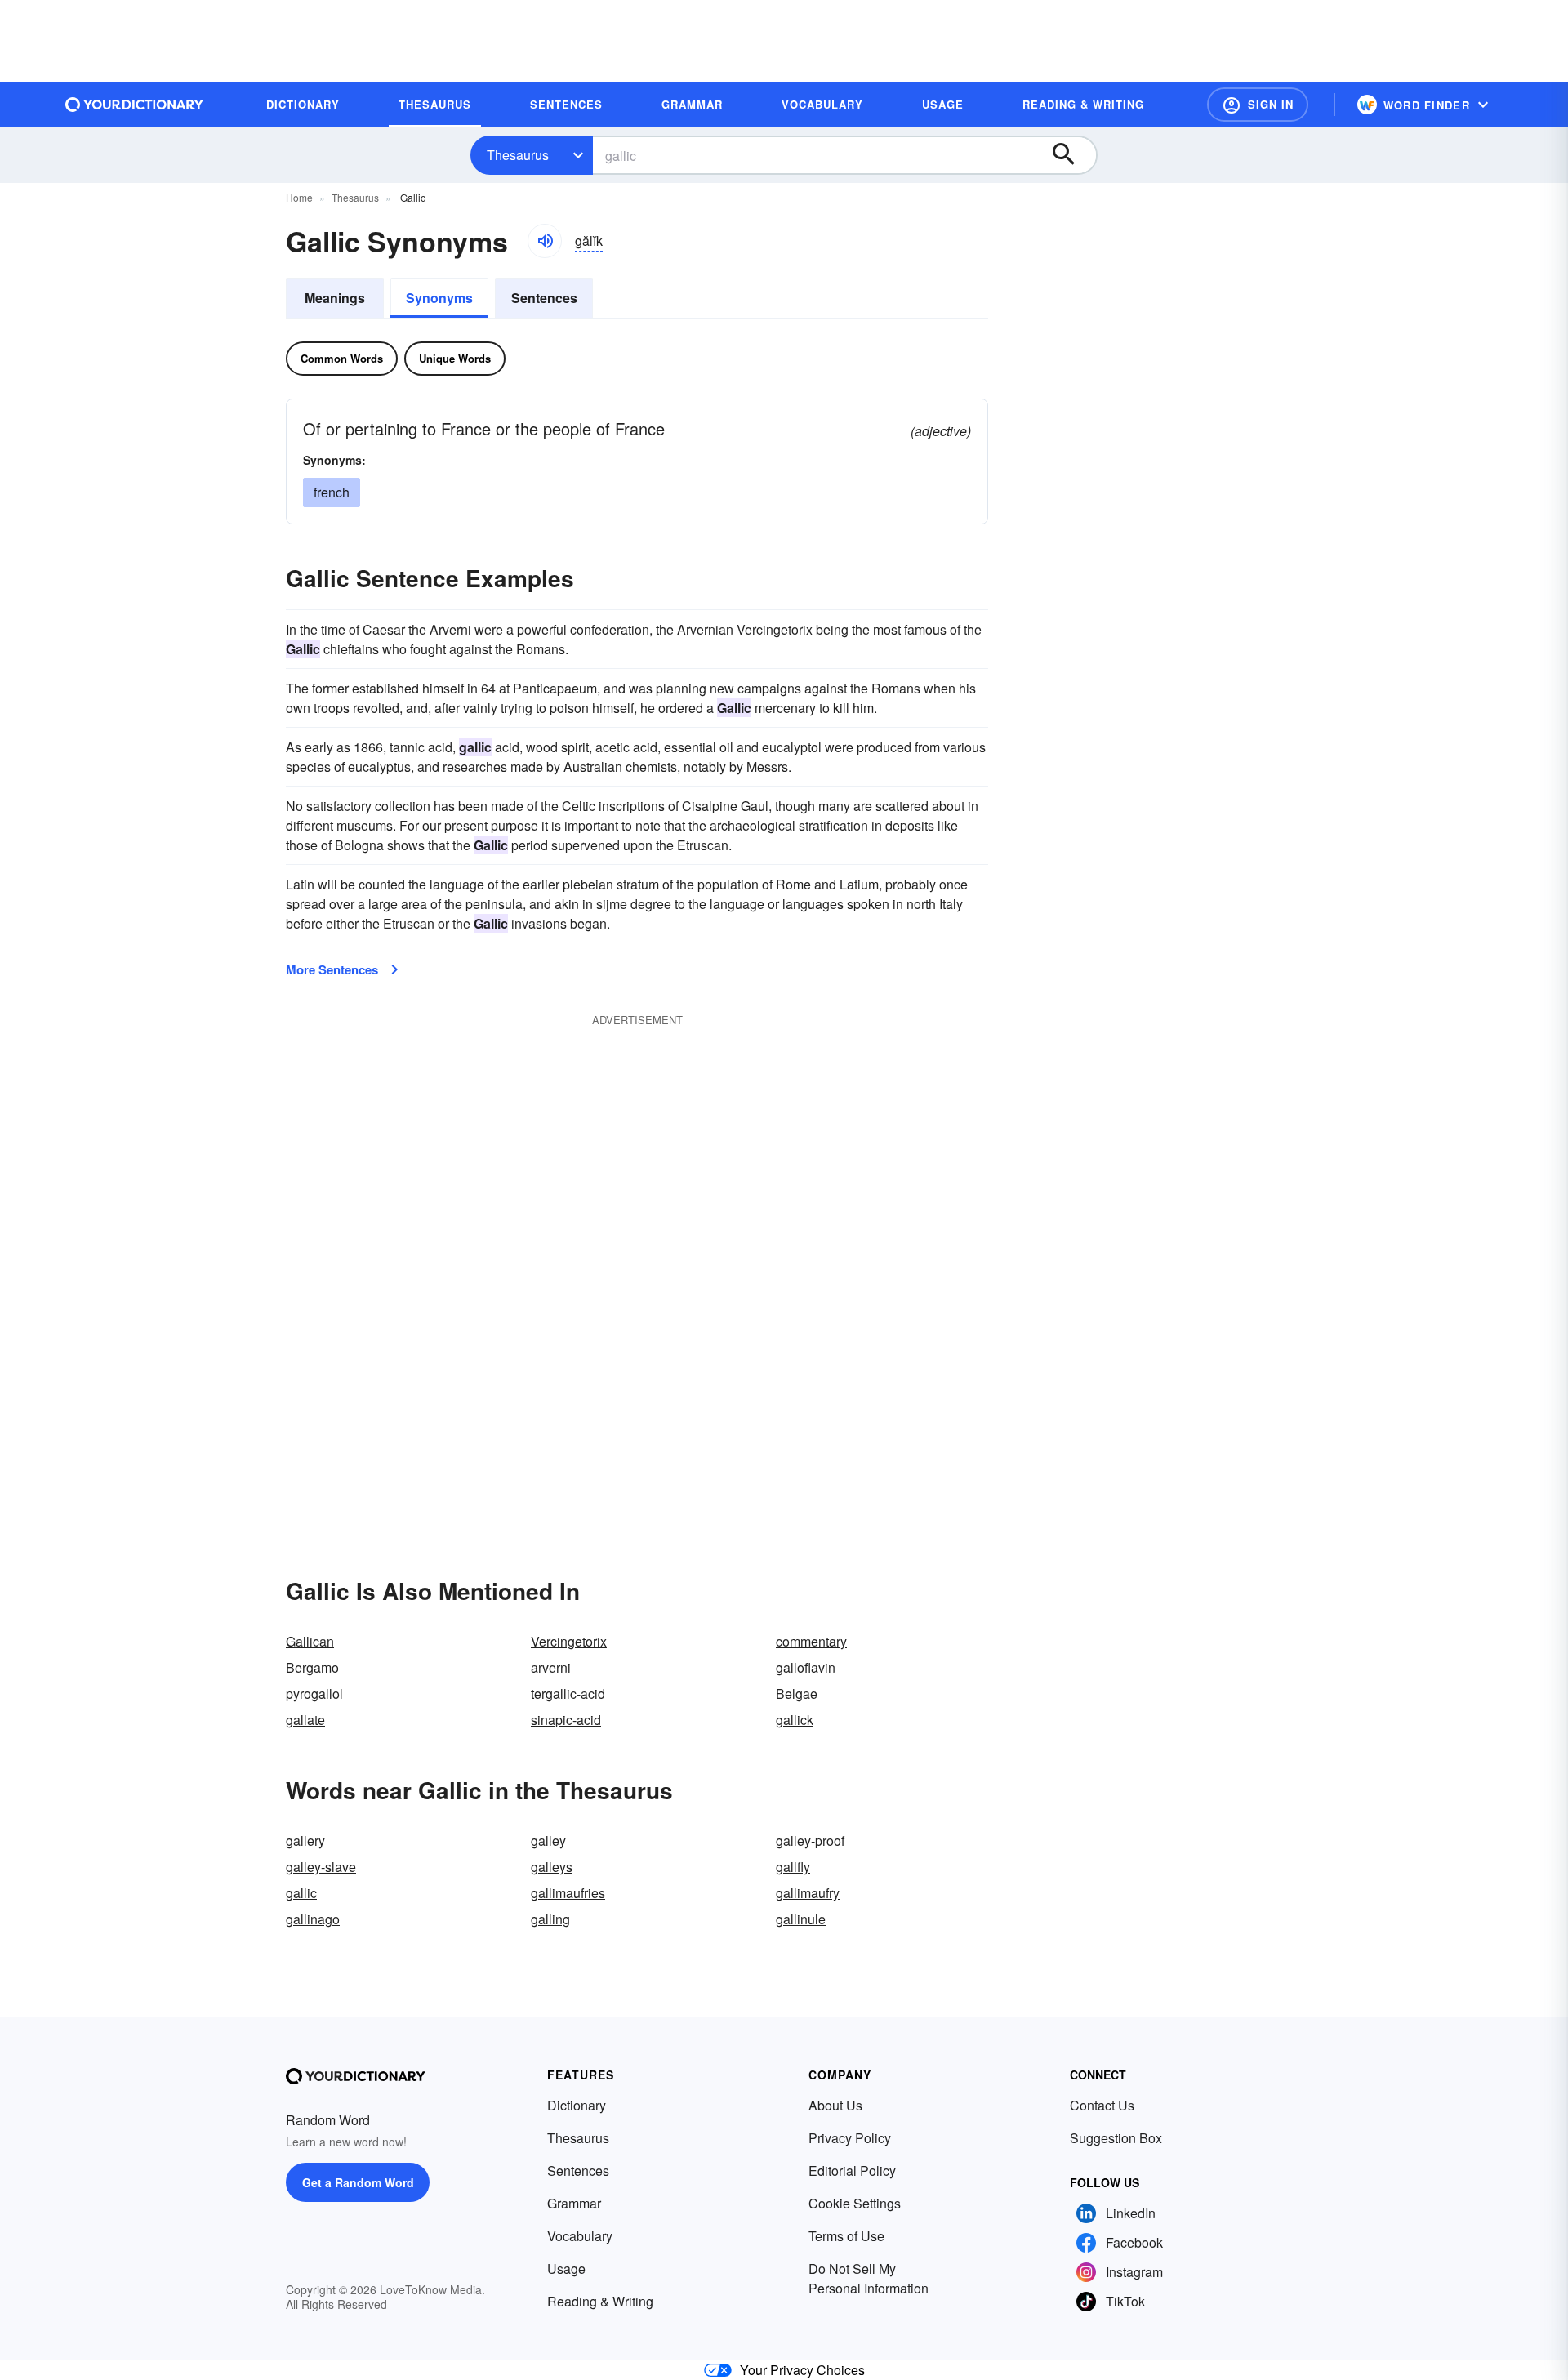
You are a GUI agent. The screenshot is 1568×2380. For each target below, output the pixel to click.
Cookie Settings (855, 2203)
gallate (305, 1720)
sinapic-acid (566, 1720)
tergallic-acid (568, 1694)
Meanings (335, 298)
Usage (566, 2269)
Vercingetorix (569, 1641)
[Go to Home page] (135, 105)
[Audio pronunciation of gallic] (545, 241)
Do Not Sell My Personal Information (869, 2278)
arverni (551, 1667)
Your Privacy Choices (802, 2370)
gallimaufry (808, 1893)
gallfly (793, 1867)
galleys (552, 1867)
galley (548, 1841)
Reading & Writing (600, 2301)
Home (299, 197)
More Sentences (332, 969)
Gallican (310, 1641)
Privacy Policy (850, 2138)
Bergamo (312, 1667)
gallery (305, 1841)
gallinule (801, 1919)
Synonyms (439, 298)
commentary (811, 1641)
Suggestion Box (1116, 2138)
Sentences (544, 298)
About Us (835, 2105)
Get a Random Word (358, 2182)
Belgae (797, 1694)
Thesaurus (518, 155)
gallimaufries (568, 1893)
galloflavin (806, 1667)
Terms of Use (846, 2236)
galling (550, 1919)
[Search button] (1071, 155)
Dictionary (577, 2105)
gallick (795, 1720)
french (332, 492)
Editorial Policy (852, 2171)
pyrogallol (314, 1694)
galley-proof (810, 1841)
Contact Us (1102, 2105)
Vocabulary (580, 2236)
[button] (1258, 105)
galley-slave (321, 1867)
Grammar (574, 2203)
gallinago (313, 1919)
